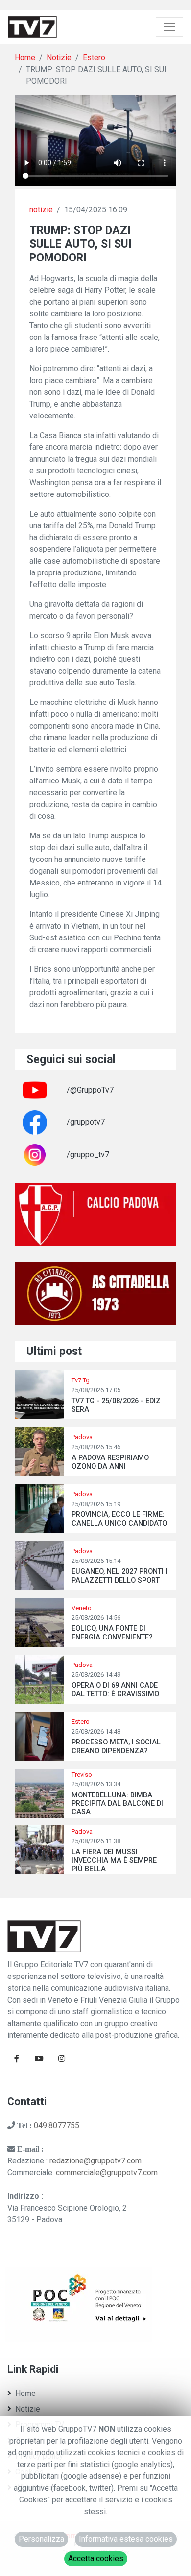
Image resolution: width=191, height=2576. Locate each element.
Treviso (82, 1775)
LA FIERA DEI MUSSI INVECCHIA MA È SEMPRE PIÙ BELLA (114, 1861)
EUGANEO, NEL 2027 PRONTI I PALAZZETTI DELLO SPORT (119, 1576)
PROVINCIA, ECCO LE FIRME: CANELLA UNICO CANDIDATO (119, 1519)
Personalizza (41, 2539)
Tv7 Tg (81, 1380)
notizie (41, 210)
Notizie (59, 58)
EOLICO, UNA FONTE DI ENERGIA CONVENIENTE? (112, 1633)
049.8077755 (57, 2125)
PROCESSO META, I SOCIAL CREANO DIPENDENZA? (116, 1746)
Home (25, 58)
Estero (94, 58)
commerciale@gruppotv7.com (107, 2173)
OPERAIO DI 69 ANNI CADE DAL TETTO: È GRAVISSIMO (115, 1690)
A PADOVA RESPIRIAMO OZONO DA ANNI (110, 1462)
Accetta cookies (96, 2559)
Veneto (82, 1608)
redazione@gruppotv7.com (95, 2161)
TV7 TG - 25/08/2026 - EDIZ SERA (116, 1405)
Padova (82, 1437)
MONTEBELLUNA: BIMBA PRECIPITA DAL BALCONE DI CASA (117, 1804)
